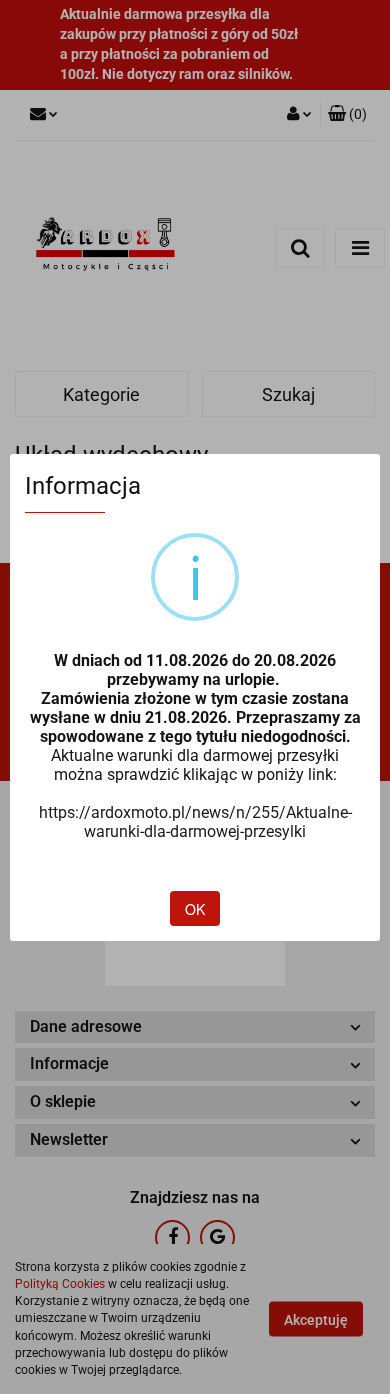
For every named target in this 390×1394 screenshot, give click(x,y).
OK (195, 909)
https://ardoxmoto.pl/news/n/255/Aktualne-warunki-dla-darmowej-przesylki (195, 822)
